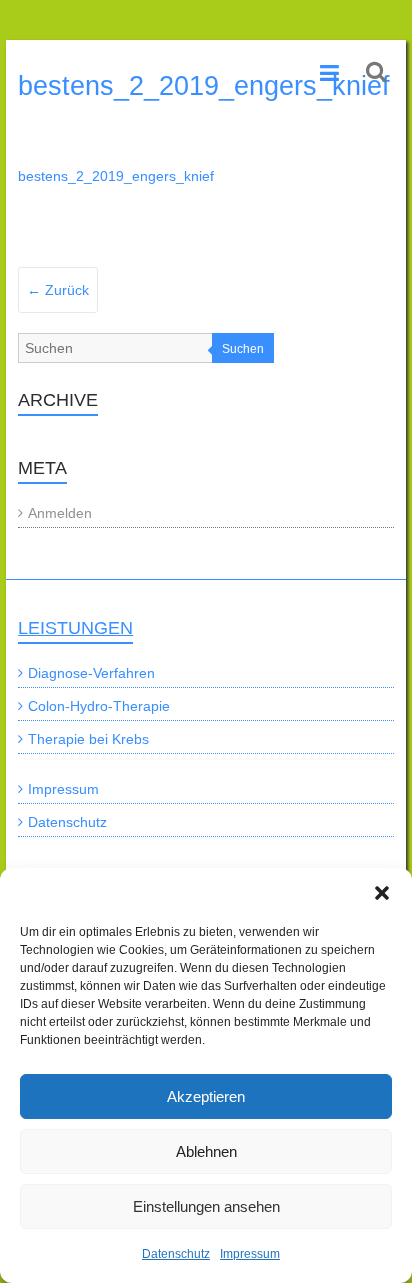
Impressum (250, 1254)
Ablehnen (206, 1151)
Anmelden (60, 513)
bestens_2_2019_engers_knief (116, 176)
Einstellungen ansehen (206, 1206)
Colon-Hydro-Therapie (99, 706)
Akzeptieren (206, 1096)
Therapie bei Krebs (88, 739)
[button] (382, 893)
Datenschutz (176, 1254)
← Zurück (58, 290)
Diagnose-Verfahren (91, 673)
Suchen (243, 349)
